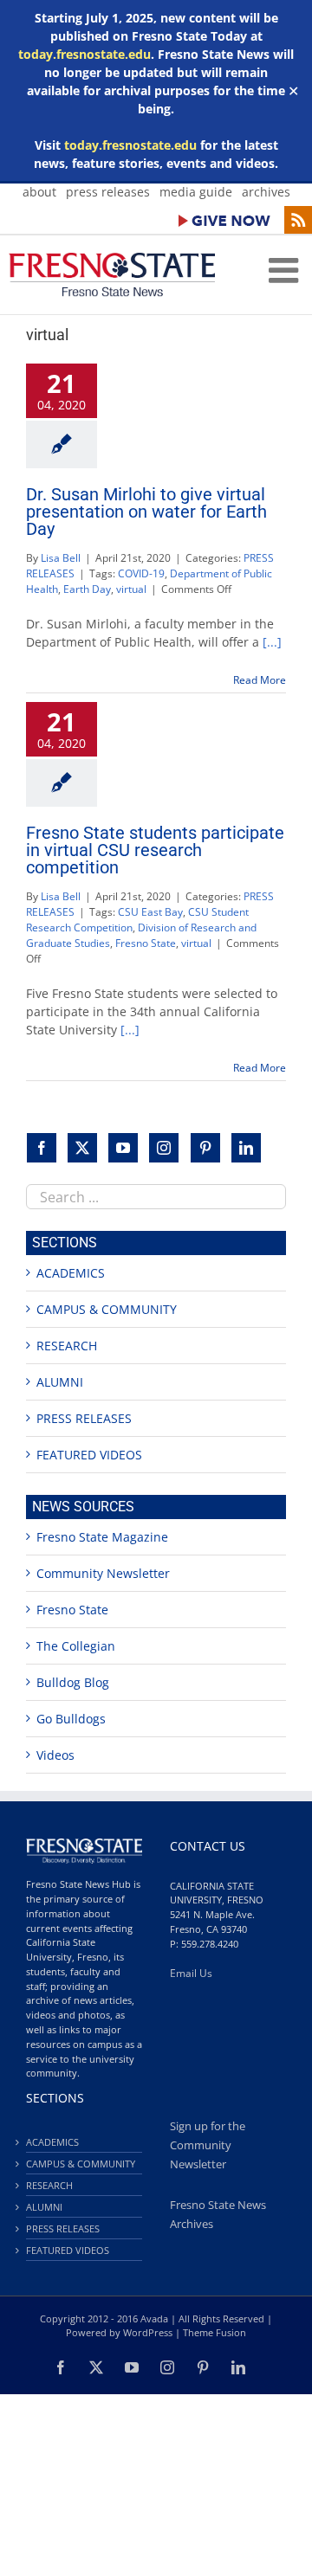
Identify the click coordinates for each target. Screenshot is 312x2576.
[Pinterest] (205, 1148)
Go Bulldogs (71, 1719)
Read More (260, 680)
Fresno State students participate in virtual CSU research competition (155, 850)
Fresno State (146, 943)
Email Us (191, 1973)
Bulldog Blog (73, 1682)
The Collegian (76, 1646)
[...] (272, 642)
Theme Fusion (214, 2332)
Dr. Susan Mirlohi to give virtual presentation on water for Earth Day (146, 512)
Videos (55, 1755)
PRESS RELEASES (84, 1418)
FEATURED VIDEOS (89, 1455)
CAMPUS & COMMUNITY (107, 1309)
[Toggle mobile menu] (286, 270)
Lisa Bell (61, 558)
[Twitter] (82, 1148)
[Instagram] (164, 1148)
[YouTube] (123, 1148)
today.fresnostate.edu (84, 54)
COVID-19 (141, 573)
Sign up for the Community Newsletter (208, 2145)
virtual (131, 589)
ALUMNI (60, 1382)
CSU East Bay (150, 912)
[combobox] (156, 1197)
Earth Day (87, 589)
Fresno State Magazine (102, 1537)
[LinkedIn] (246, 1148)
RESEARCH (67, 1346)
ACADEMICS (71, 1273)
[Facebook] (42, 1148)
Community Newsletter (103, 1573)
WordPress (148, 2332)
